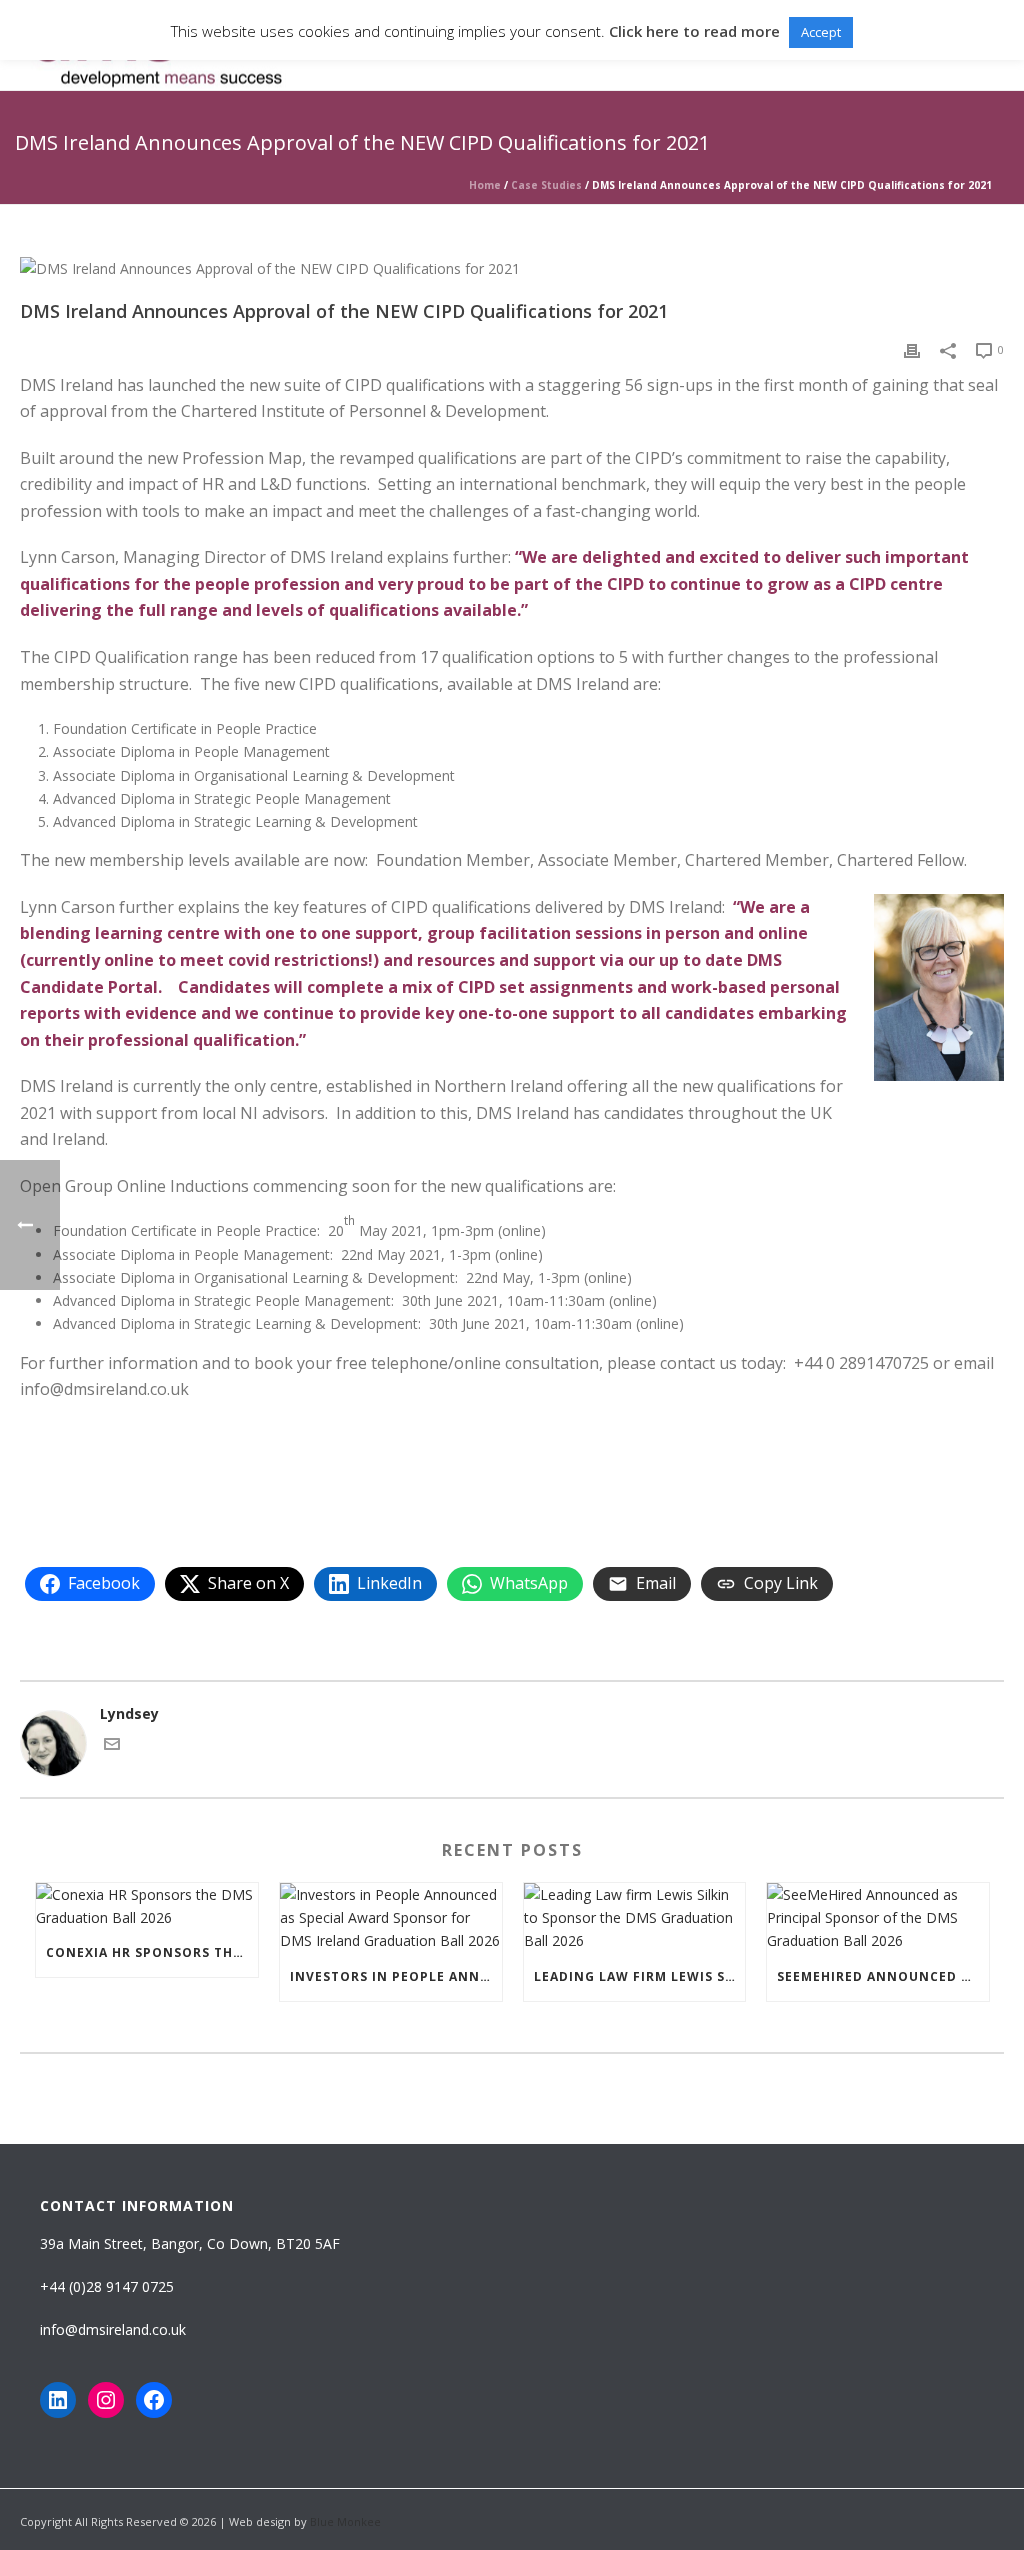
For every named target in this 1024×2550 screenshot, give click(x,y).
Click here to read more (694, 31)
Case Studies (546, 185)
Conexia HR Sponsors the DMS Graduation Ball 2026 (152, 1952)
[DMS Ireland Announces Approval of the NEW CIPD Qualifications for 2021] (512, 267)
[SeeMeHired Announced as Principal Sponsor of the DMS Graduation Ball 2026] (878, 1918)
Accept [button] (821, 32)
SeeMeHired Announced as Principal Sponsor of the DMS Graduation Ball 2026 (883, 1976)
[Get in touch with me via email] (112, 1746)
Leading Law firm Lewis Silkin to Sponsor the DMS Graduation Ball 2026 (640, 1976)
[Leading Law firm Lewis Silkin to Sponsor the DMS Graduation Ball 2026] (635, 1918)
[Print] (912, 348)
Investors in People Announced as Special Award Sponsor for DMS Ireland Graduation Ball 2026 (396, 1976)
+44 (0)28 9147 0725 (107, 2286)
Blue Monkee (345, 2521)
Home (485, 185)
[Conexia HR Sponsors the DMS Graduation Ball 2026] (147, 1906)
